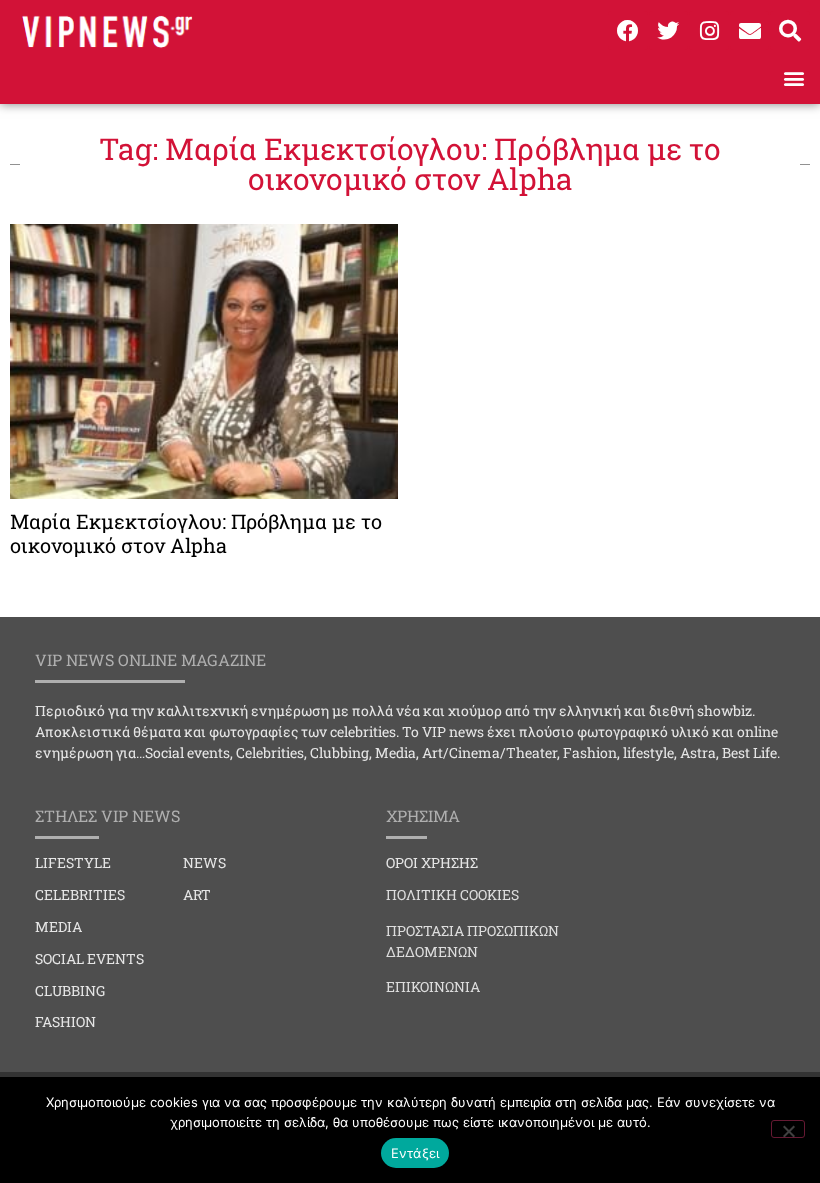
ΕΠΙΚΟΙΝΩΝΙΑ (433, 986)
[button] (793, 77)
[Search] (790, 31)
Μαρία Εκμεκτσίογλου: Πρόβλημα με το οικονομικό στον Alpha (196, 533)
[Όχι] (788, 1129)
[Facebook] (628, 31)
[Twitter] (669, 31)
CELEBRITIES (80, 894)
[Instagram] (709, 31)
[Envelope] (750, 31)
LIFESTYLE (73, 862)
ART (197, 894)
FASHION (65, 1021)
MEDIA (58, 926)
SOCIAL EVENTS (89, 958)
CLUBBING (70, 990)
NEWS (204, 862)
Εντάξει (415, 1153)
